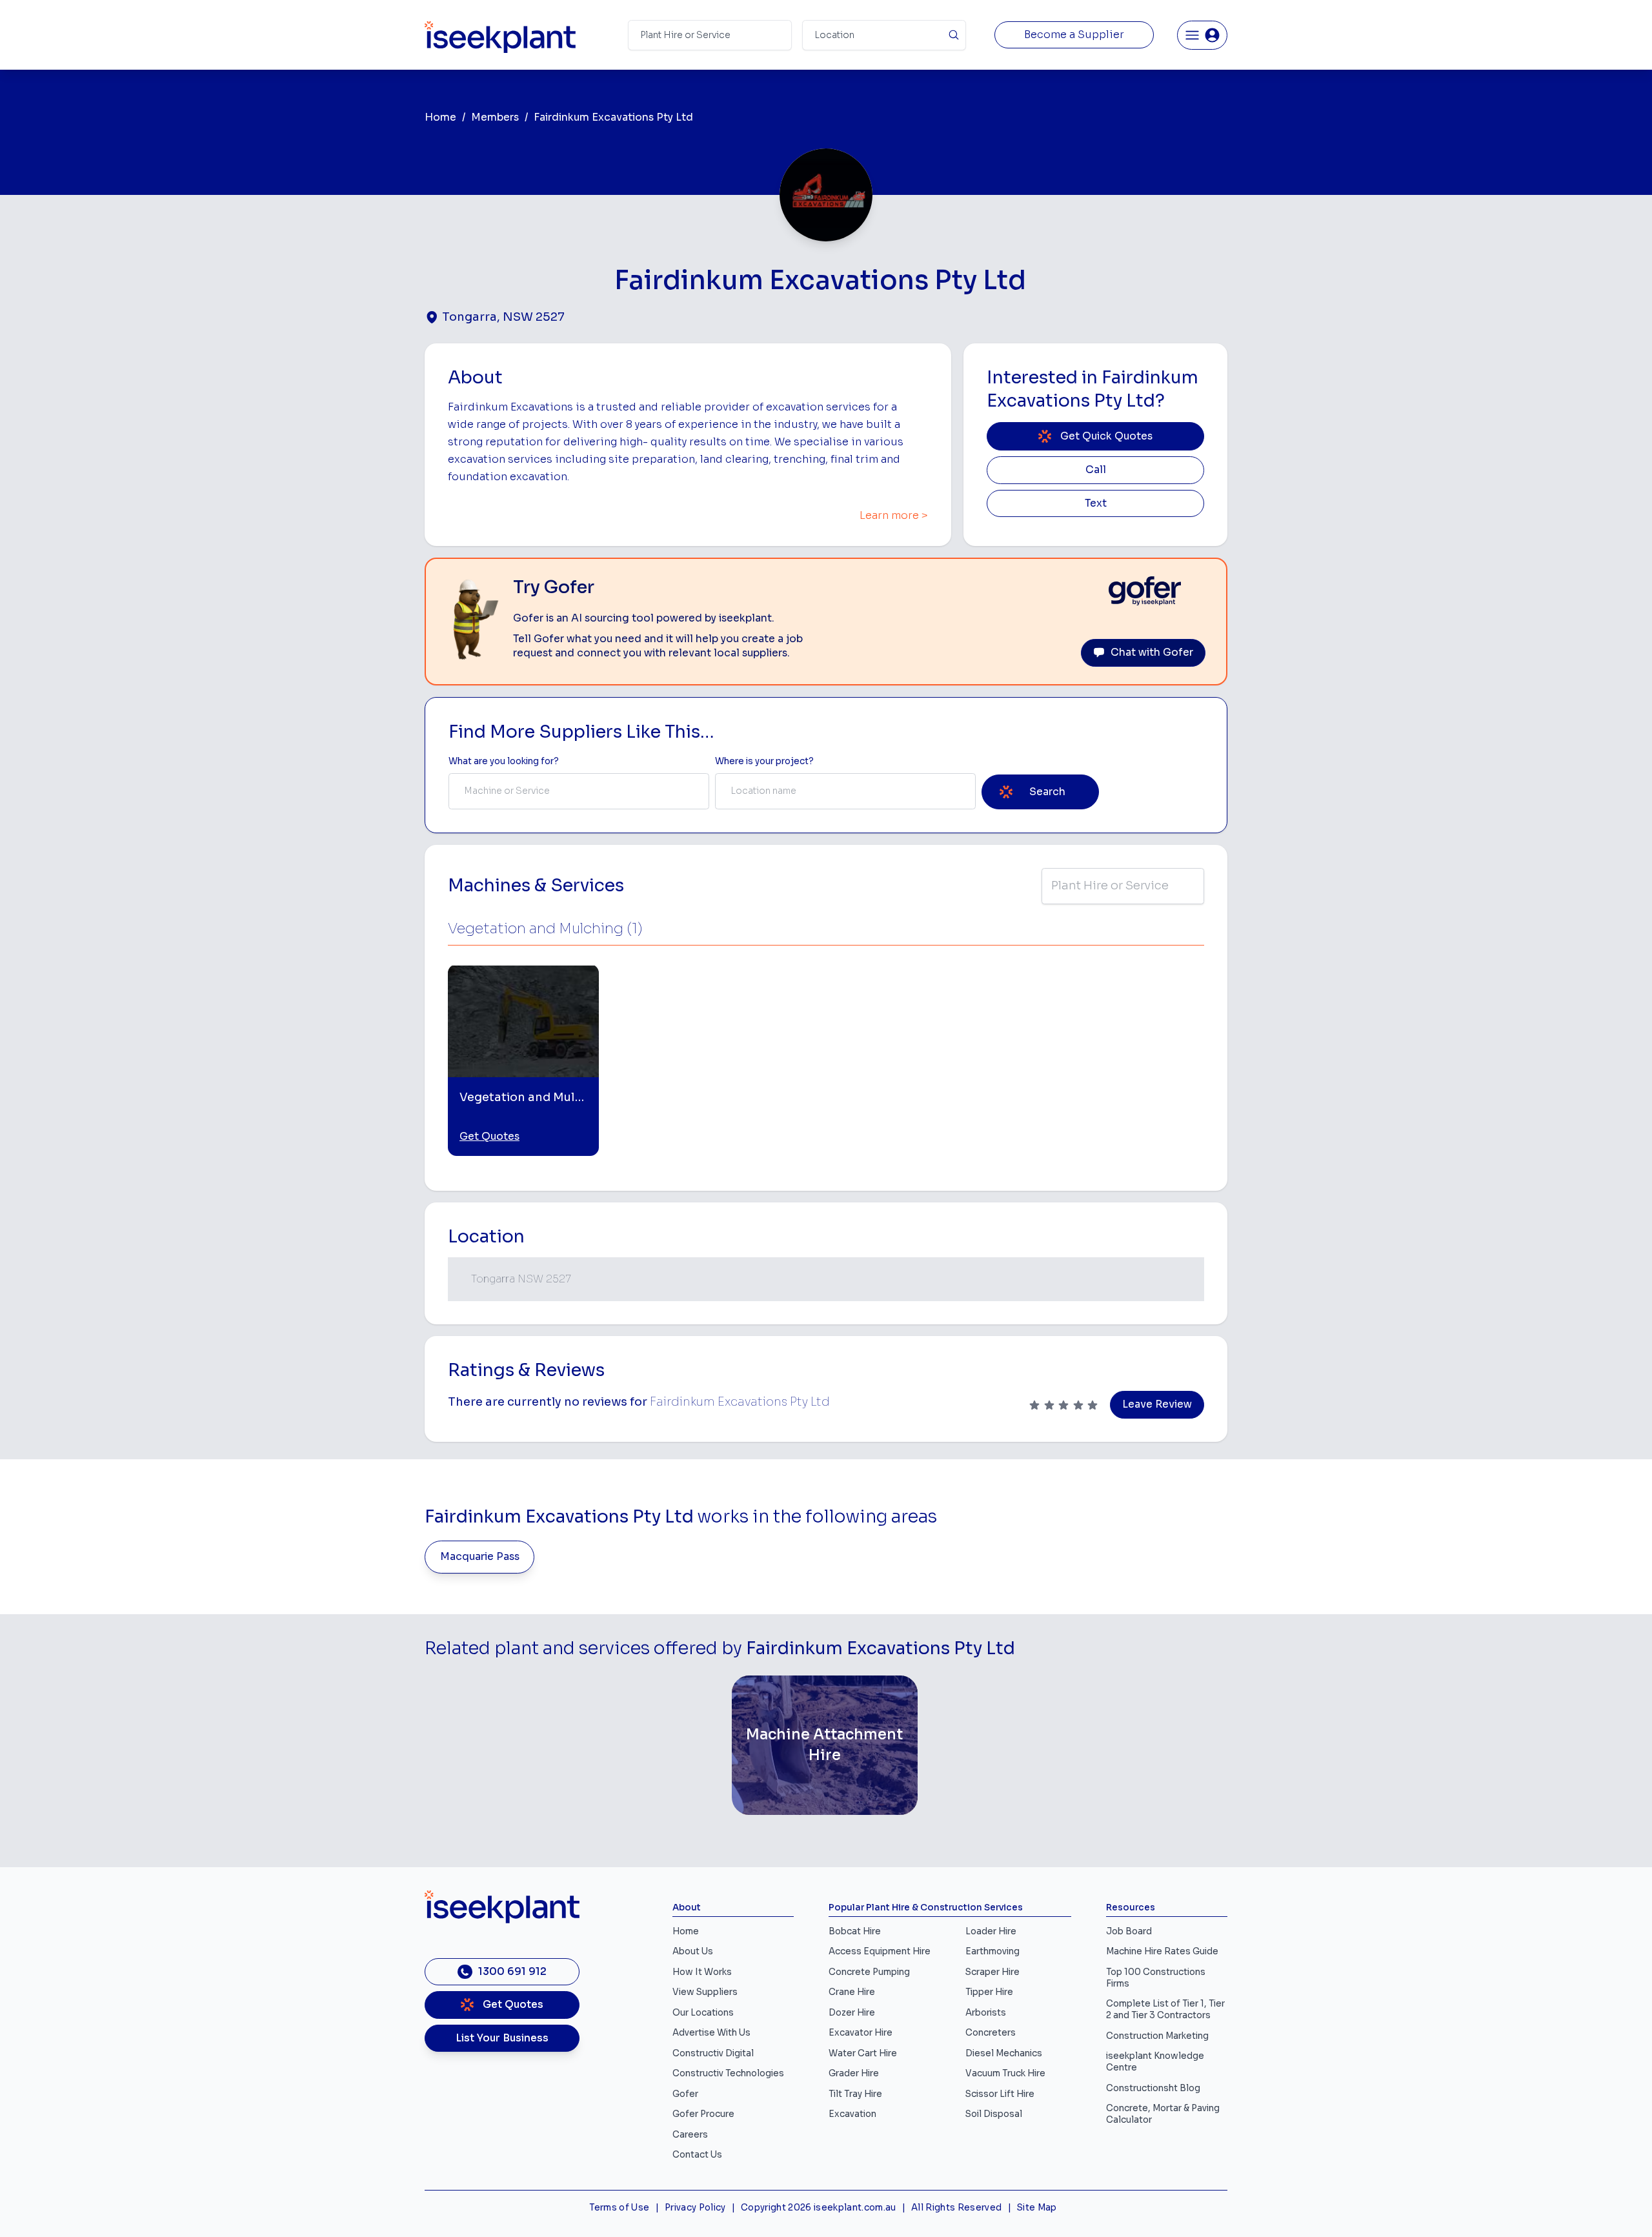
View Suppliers (705, 1992)
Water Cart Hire (863, 2053)
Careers (690, 2135)
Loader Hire (991, 1931)
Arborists (986, 2013)
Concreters (991, 2033)
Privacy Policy (695, 2208)
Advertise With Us (711, 2033)
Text (1096, 503)
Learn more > (894, 516)
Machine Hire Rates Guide (1162, 1951)
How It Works (702, 1972)
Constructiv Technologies (728, 2073)
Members (495, 117)
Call (1096, 470)
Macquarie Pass (480, 1557)
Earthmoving (992, 1951)
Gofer (685, 2094)
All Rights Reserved (956, 2208)
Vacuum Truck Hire (1005, 2073)
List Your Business (502, 2038)
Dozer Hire (852, 2013)
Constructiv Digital (713, 2053)
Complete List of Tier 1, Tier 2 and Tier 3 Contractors (1165, 2009)
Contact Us (697, 2155)
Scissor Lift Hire (1000, 2094)
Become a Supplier (1074, 35)
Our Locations (703, 2013)
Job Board (1129, 1931)
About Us (693, 1951)
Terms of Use (619, 2208)
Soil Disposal (994, 2114)
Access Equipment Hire (880, 1951)
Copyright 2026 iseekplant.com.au (819, 2208)
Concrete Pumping (869, 1972)
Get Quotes (489, 1137)
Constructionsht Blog (1153, 2088)
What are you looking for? (504, 761)
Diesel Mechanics (1004, 2053)
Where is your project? (764, 761)
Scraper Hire (992, 1972)
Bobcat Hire (855, 1931)
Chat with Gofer (1152, 653)
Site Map (1037, 2208)
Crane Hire (852, 1992)
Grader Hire (854, 2073)
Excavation (852, 2114)
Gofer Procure (703, 2114)
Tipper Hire (989, 1992)
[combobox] (579, 791)
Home (440, 117)
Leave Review (1157, 1404)
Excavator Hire (861, 2033)
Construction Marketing (1157, 2036)
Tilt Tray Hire (855, 2094)
